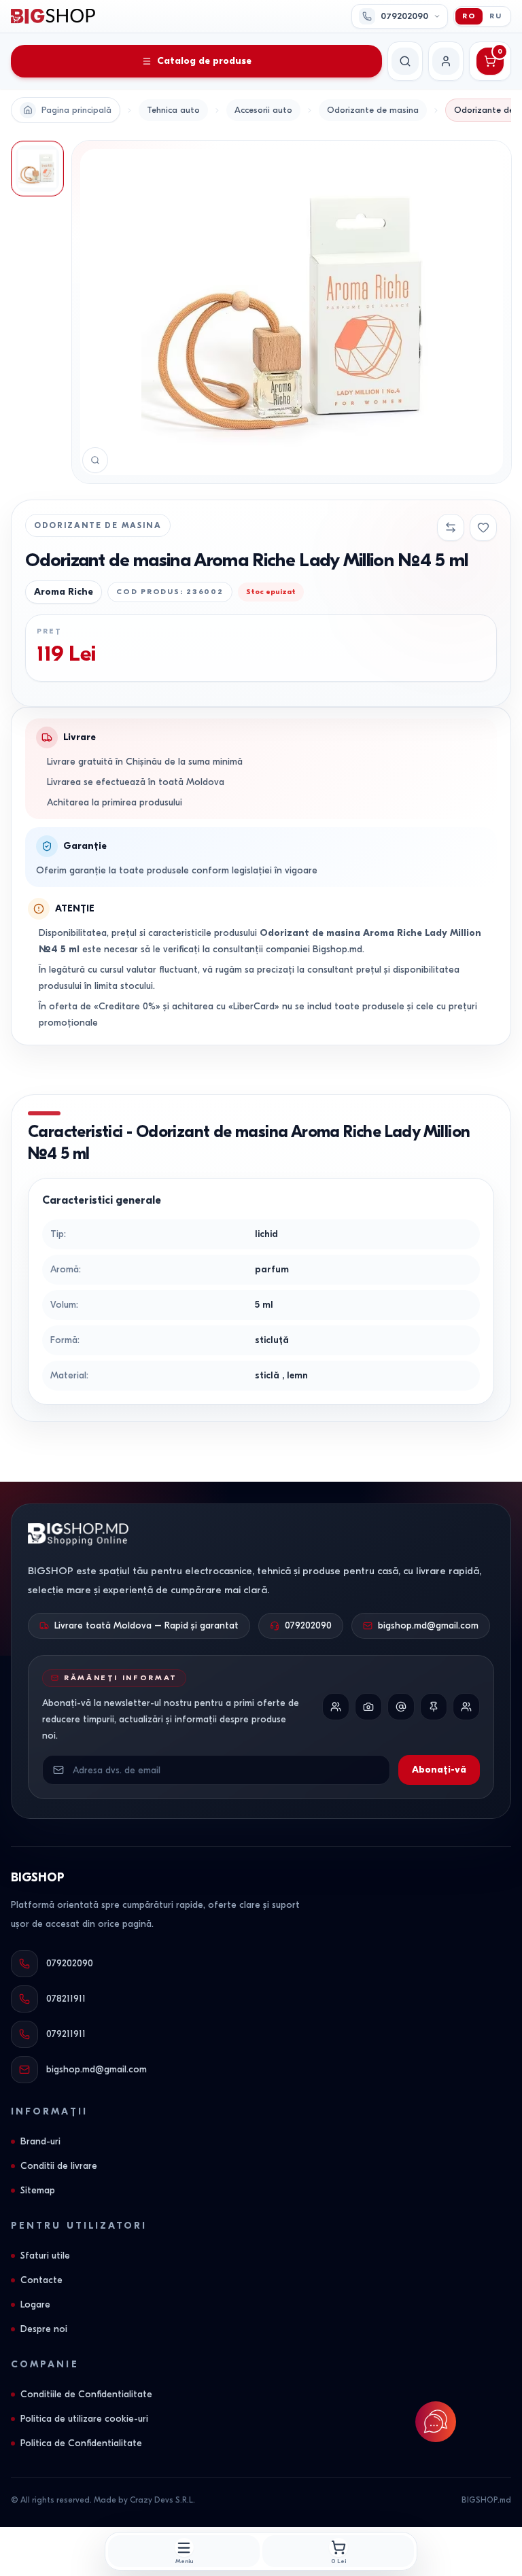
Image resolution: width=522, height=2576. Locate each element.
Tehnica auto (173, 110)
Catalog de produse (204, 61)
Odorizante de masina (373, 110)
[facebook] (336, 1707)
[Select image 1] (37, 169)
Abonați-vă (439, 1770)
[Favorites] (483, 527)
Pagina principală (76, 110)
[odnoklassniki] (466, 1707)
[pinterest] (434, 1707)
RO (469, 16)
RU (496, 16)
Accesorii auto (263, 110)
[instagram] (368, 1707)
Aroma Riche (64, 592)
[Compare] (451, 527)
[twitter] (401, 1707)
